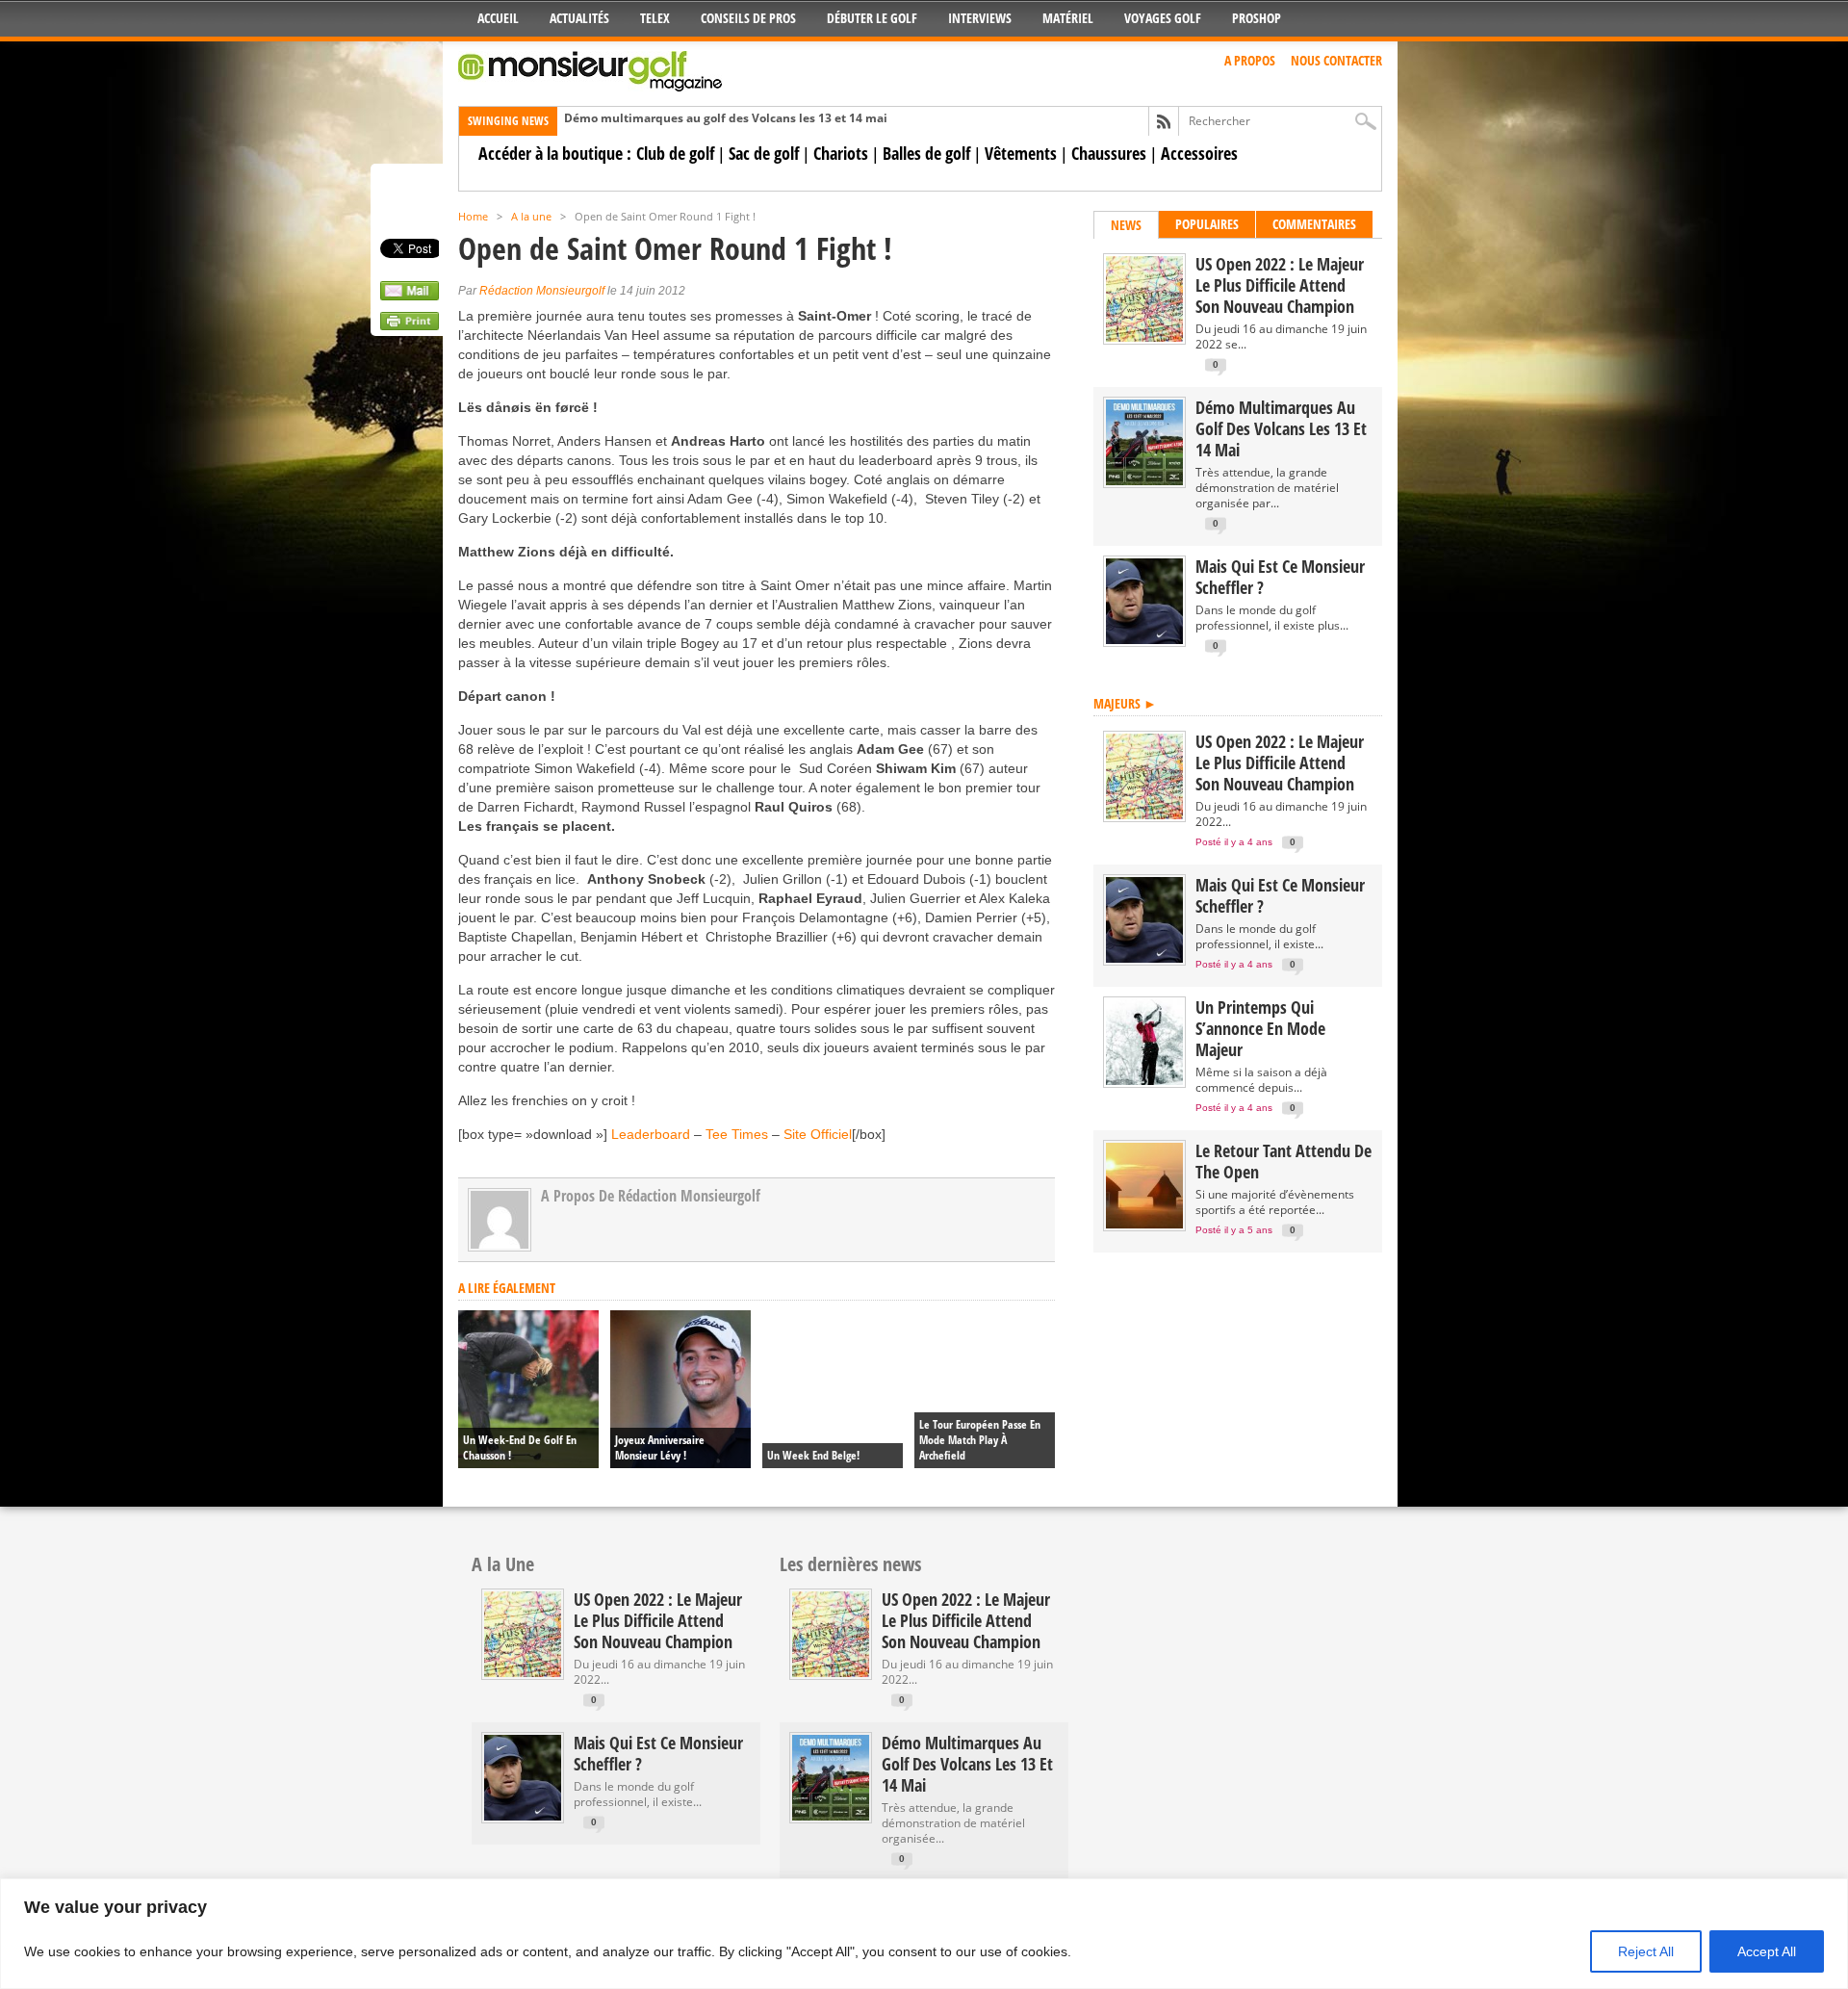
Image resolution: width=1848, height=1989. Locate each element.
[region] (924, 1934)
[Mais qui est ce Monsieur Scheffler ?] (1144, 640)
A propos (1250, 60)
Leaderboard (653, 1134)
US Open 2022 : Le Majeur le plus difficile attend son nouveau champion (1280, 285)
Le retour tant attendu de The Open (1283, 1161)
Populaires (1207, 224)
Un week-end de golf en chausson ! (520, 1447)
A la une (531, 216)
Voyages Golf (1163, 18)
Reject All (1646, 1951)
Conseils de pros (748, 18)
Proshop (1257, 18)
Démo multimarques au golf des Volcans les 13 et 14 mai (726, 118)
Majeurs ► (1125, 703)
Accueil (498, 18)
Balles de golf (926, 153)
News (1126, 225)
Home (473, 216)
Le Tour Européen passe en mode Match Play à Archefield (980, 1440)
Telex (655, 18)
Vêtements (1021, 153)
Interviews (980, 18)
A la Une (503, 1564)
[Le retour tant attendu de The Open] (1144, 1224)
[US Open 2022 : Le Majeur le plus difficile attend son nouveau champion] (1144, 337)
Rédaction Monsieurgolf (542, 291)
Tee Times (737, 1134)
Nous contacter (1336, 60)
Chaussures (1109, 153)
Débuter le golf (872, 18)
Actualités (579, 18)
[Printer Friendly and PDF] (410, 325)
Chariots (841, 153)
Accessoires (1199, 153)
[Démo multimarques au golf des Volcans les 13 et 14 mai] (1144, 481)
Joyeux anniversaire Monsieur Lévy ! (660, 1447)
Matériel (1068, 18)
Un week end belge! (813, 1455)
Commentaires (1314, 224)
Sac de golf (764, 153)
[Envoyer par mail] (410, 296)
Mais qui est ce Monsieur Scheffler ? (1280, 577)
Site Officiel (818, 1134)
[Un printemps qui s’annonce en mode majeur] (1144, 1081)
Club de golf (675, 153)
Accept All (1767, 1951)
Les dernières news (850, 1564)
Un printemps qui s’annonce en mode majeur (1260, 1028)
